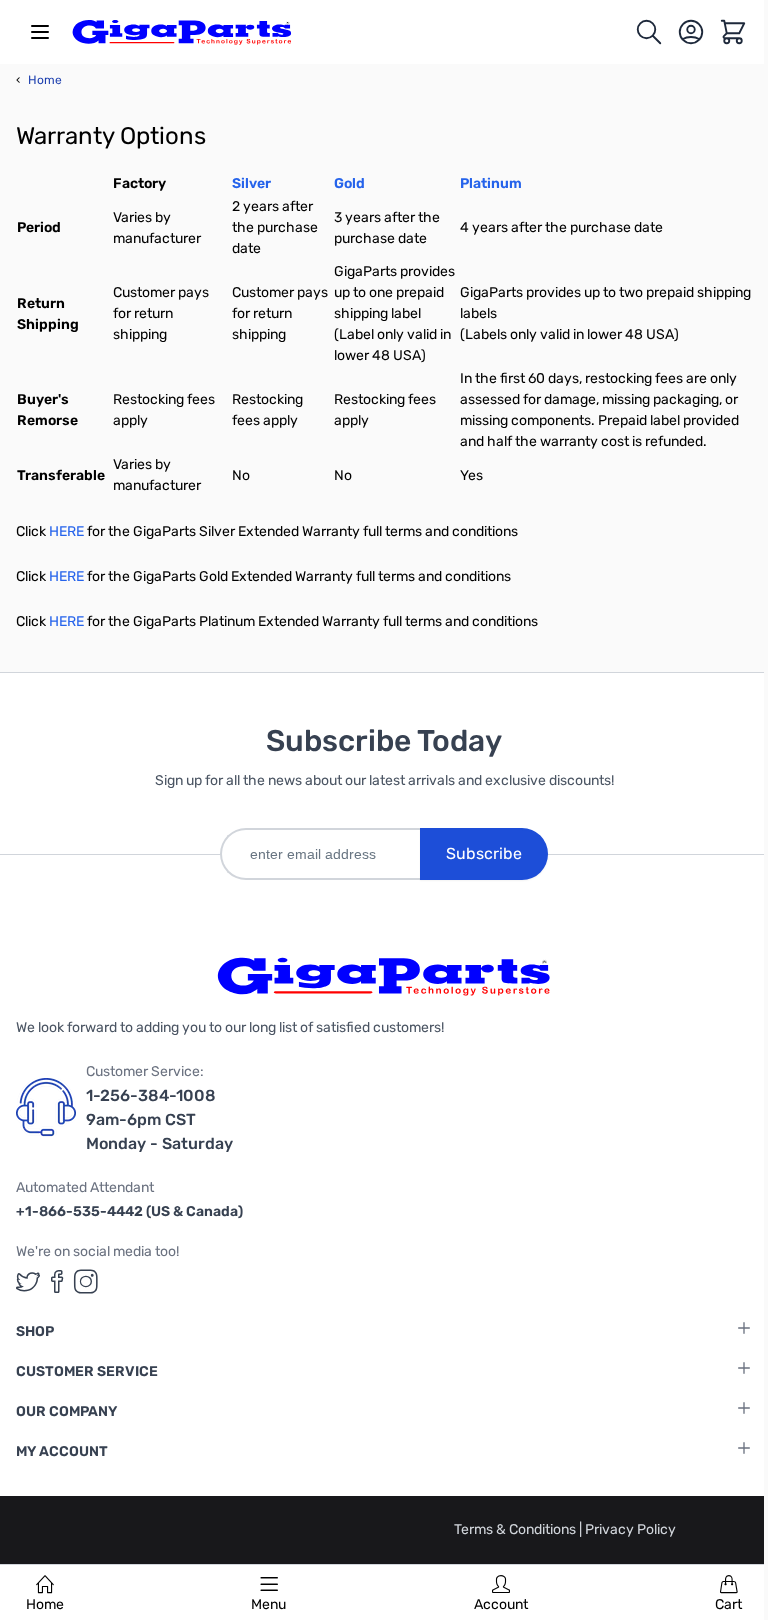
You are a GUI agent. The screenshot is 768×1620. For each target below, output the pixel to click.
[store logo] (182, 32)
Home (45, 1604)
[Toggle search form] (649, 32)
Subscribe (484, 853)
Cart (728, 1604)
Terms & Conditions (516, 1529)
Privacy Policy (630, 1529)
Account (501, 1604)
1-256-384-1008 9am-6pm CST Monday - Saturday (159, 1119)
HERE (66, 531)
